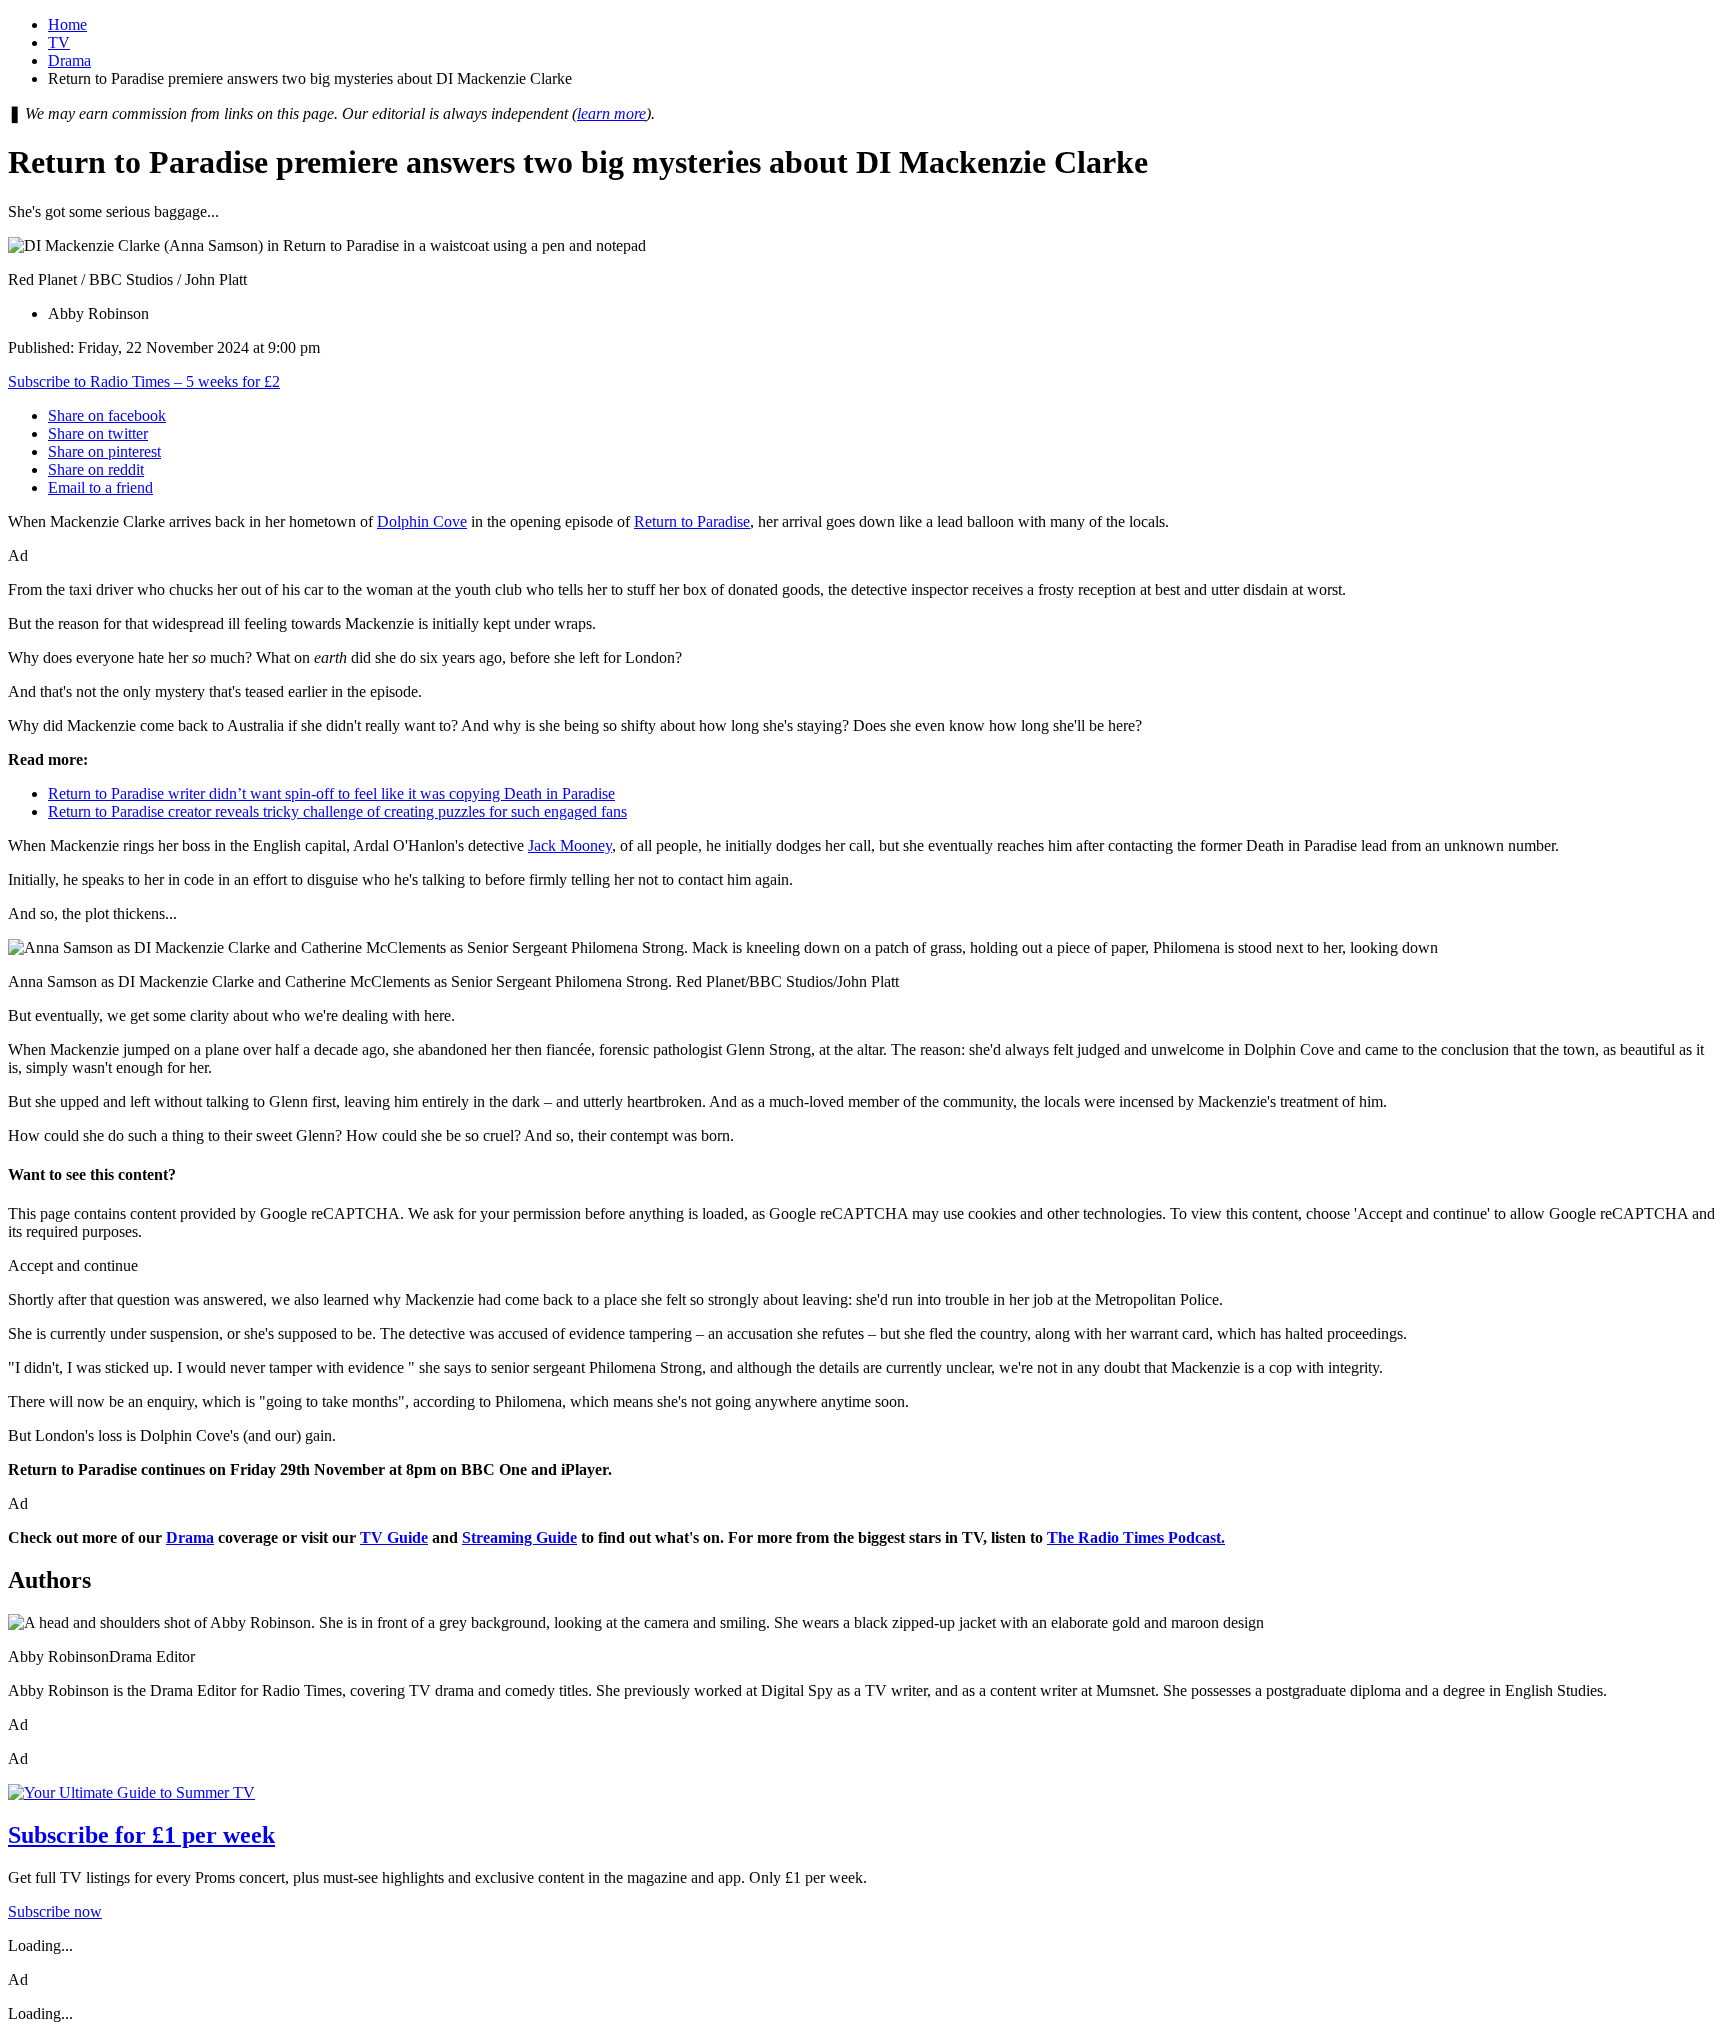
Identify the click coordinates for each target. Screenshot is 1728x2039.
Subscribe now (55, 1911)
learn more (611, 113)
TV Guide (394, 1537)
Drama (69, 60)
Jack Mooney (570, 845)
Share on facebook (107, 415)
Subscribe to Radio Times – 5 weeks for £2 (144, 381)
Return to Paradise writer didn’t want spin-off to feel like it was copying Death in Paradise (331, 793)
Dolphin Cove (422, 521)
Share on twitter (98, 433)
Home (67, 24)
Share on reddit (96, 469)
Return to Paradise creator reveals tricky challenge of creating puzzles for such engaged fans (337, 811)
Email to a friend (100, 487)
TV (59, 42)
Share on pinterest (104, 451)
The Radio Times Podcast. (1136, 1537)
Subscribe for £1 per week (141, 1835)
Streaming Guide (519, 1537)
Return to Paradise (692, 521)
